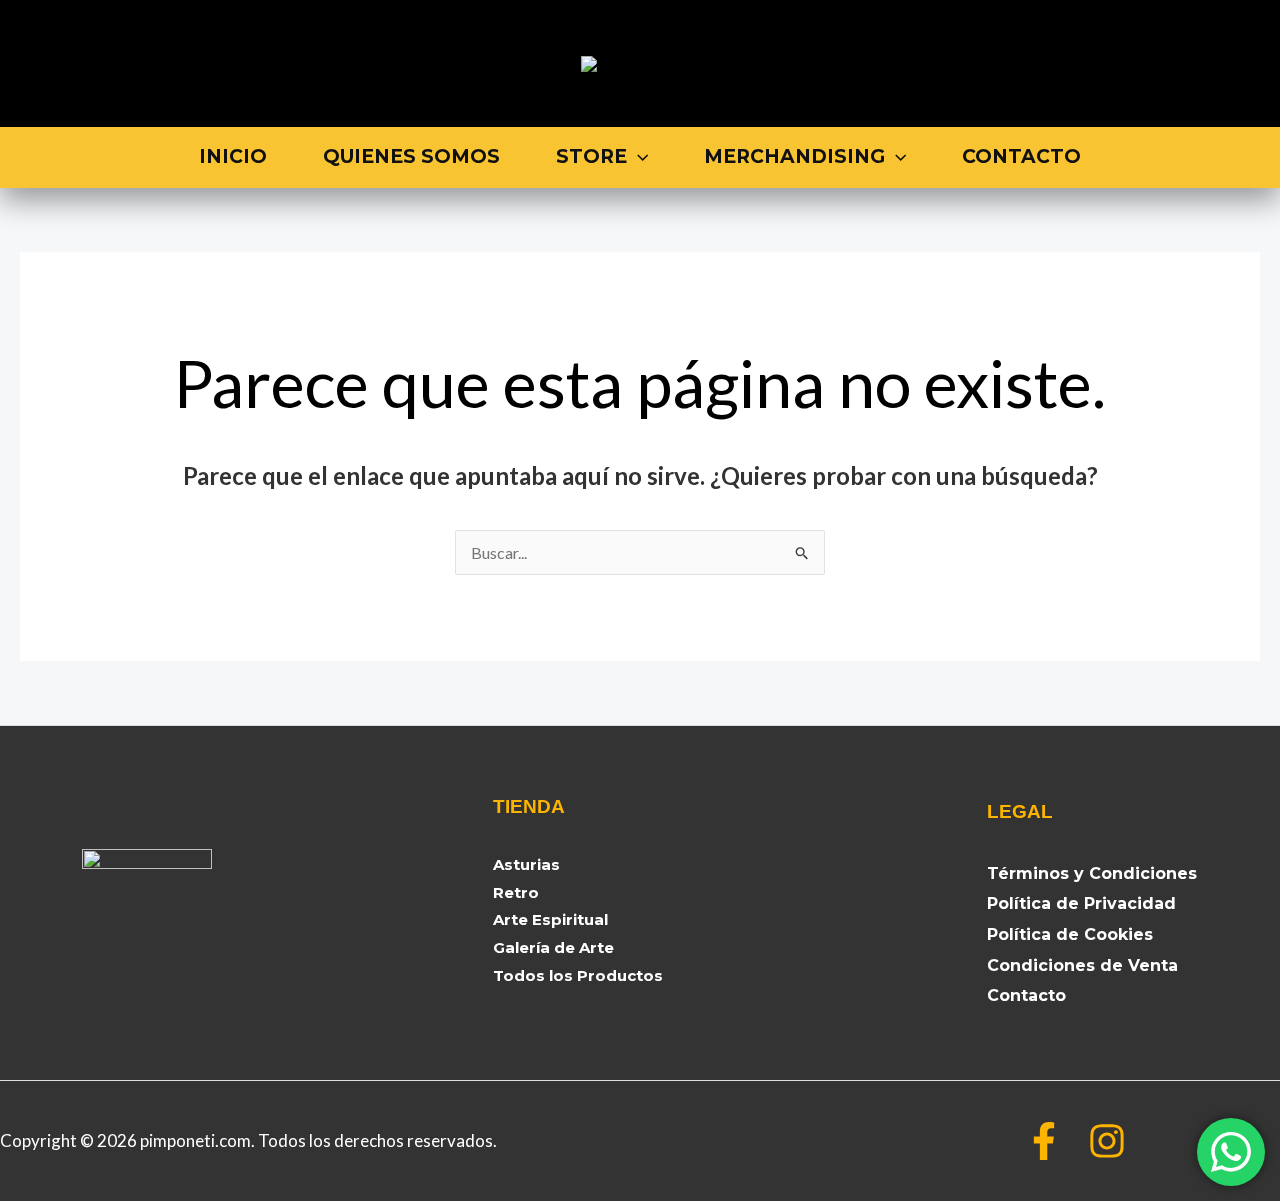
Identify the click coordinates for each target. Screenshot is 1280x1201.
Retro (516, 892)
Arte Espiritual (550, 919)
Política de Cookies (1070, 934)
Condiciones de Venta (1082, 965)
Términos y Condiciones (1092, 873)
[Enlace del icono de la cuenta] (1227, 64)
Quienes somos (411, 156)
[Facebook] (1044, 1141)
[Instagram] (1107, 1141)
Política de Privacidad (1081, 903)
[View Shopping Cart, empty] (1162, 63)
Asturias (526, 864)
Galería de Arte (553, 947)
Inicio (233, 156)
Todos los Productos (578, 975)
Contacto (1021, 156)
